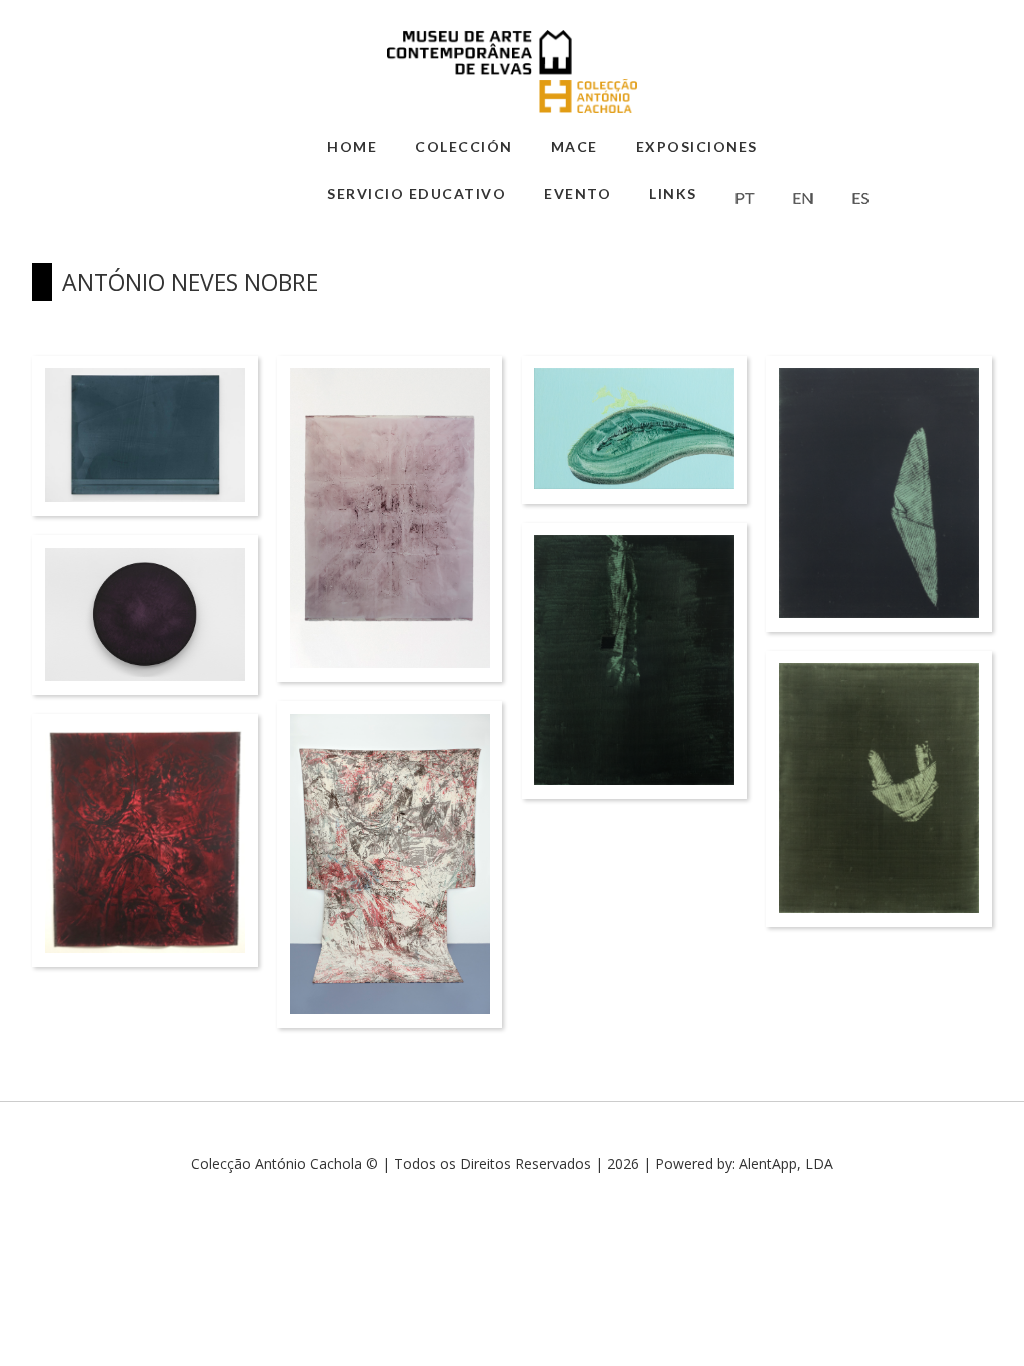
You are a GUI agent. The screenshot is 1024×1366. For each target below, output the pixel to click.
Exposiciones (697, 146)
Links (673, 193)
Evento (577, 193)
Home (352, 146)
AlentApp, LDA (786, 1163)
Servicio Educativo (416, 193)
